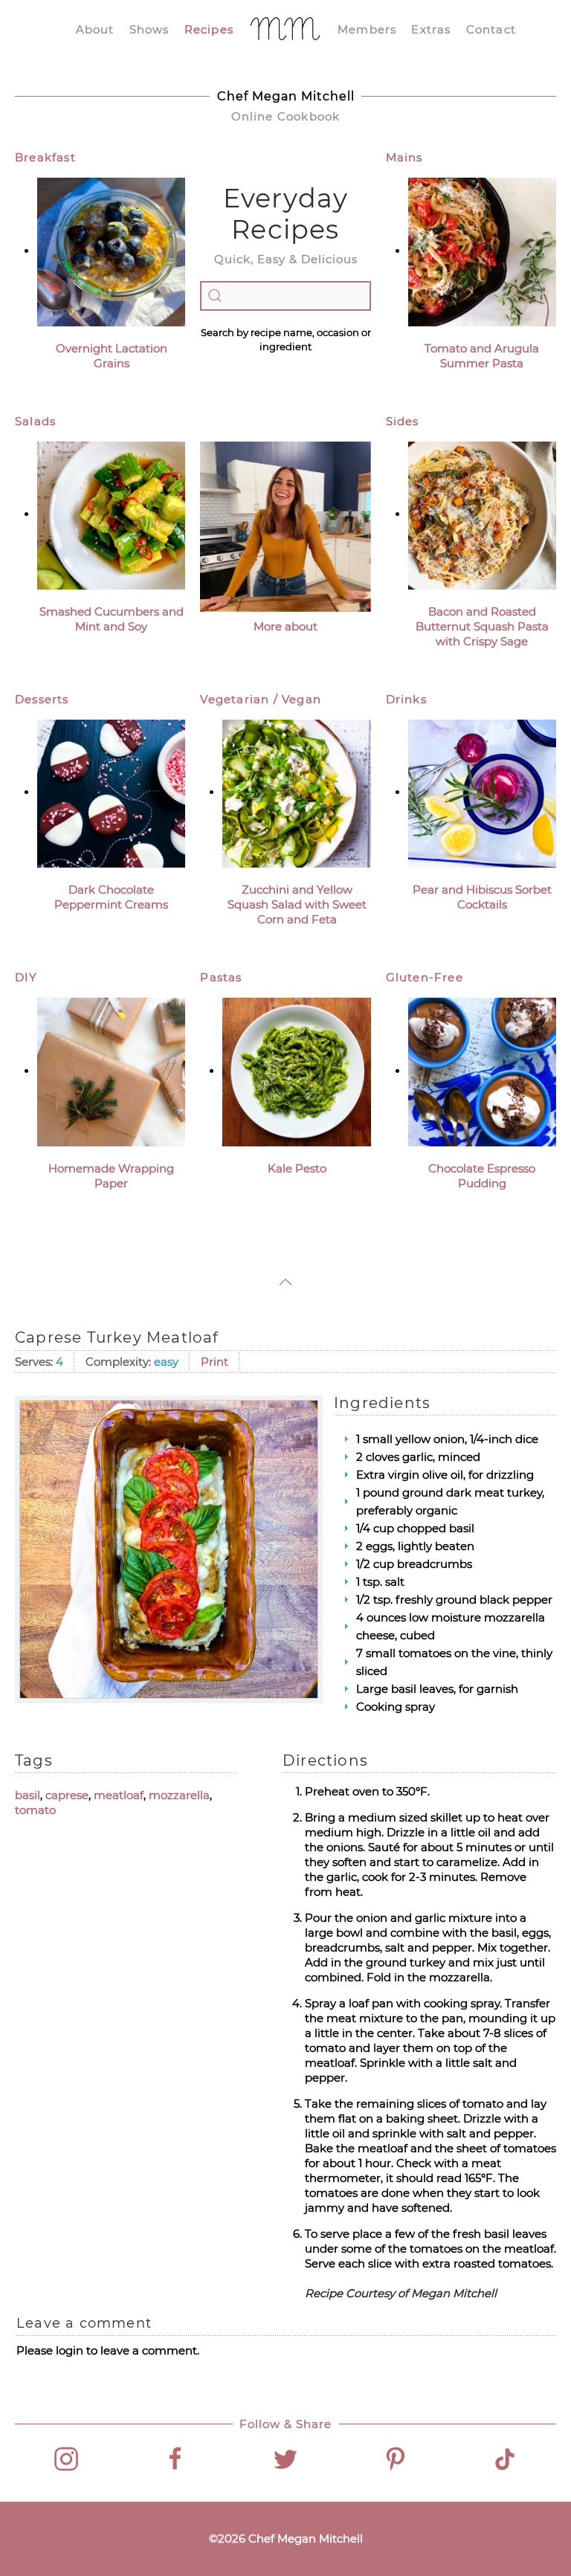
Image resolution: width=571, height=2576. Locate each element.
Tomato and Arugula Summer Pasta (482, 356)
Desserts (42, 699)
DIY (26, 977)
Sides (403, 421)
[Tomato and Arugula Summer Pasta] (482, 251)
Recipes (209, 29)
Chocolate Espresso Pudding (482, 1176)
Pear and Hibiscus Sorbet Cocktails (482, 897)
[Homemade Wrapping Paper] (111, 1071)
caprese (67, 1795)
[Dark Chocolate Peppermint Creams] (111, 792)
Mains (404, 157)
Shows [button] (149, 29)
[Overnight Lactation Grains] (111, 251)
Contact (491, 29)
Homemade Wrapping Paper (111, 1176)
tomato (35, 1810)
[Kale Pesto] (296, 1071)
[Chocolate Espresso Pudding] (482, 1071)
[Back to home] (285, 30)
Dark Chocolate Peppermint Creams (111, 897)
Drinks (406, 699)
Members (367, 29)
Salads (35, 421)
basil (28, 1795)
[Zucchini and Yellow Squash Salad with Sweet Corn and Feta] (296, 792)
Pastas (221, 977)
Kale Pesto (297, 1168)
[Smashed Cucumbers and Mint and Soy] (111, 514)
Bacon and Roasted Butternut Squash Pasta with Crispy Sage (482, 626)
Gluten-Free (425, 977)
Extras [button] (431, 29)
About (95, 29)
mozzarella (179, 1795)
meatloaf (119, 1795)
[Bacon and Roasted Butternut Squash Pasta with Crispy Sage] (482, 514)
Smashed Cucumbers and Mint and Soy (112, 619)
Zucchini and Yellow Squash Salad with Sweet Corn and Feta (297, 904)
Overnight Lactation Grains (112, 356)
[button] (285, 1282)
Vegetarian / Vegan (261, 699)
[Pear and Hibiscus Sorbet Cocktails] (482, 792)
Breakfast (45, 157)
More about (285, 626)
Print (214, 1362)
